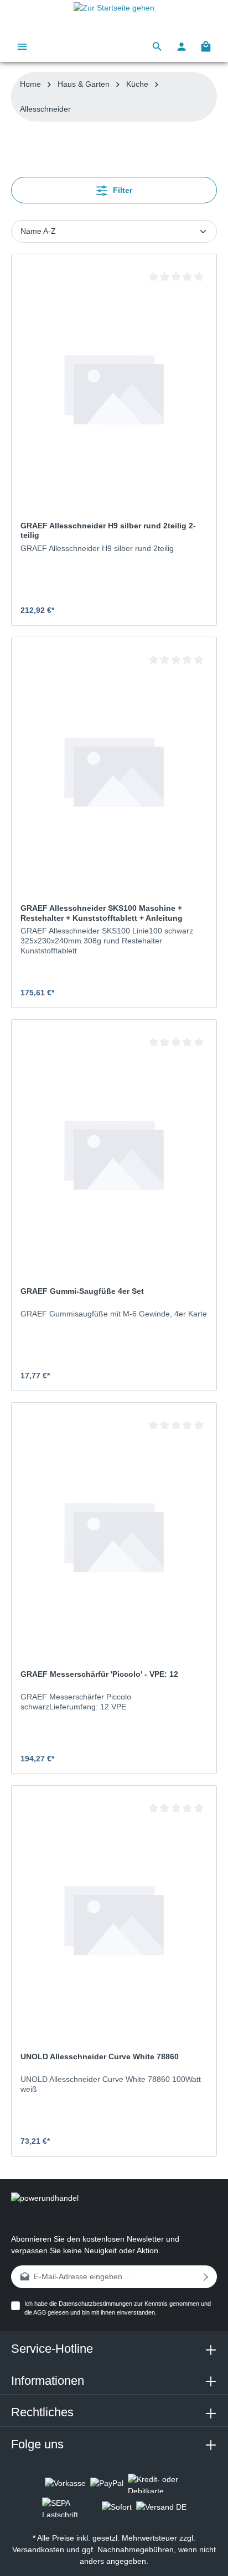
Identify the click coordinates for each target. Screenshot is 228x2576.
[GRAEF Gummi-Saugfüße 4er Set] (114, 1153)
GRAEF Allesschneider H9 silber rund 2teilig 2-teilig (108, 531)
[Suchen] (157, 46)
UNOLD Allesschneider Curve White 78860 (100, 2056)
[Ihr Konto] (182, 46)
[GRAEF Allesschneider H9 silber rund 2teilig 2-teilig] (114, 388)
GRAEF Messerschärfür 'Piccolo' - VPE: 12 (99, 1674)
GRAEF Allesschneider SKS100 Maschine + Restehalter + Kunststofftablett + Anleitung (102, 913)
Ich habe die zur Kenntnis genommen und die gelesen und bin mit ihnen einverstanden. (118, 2308)
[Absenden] (206, 2277)
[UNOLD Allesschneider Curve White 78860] (114, 1919)
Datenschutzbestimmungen (95, 2304)
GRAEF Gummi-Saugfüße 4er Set (82, 1291)
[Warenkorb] (206, 46)
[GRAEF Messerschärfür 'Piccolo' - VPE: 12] (114, 1536)
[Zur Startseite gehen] (114, 15)
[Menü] (22, 46)
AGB (40, 2312)
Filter (121, 190)
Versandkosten (38, 2549)
